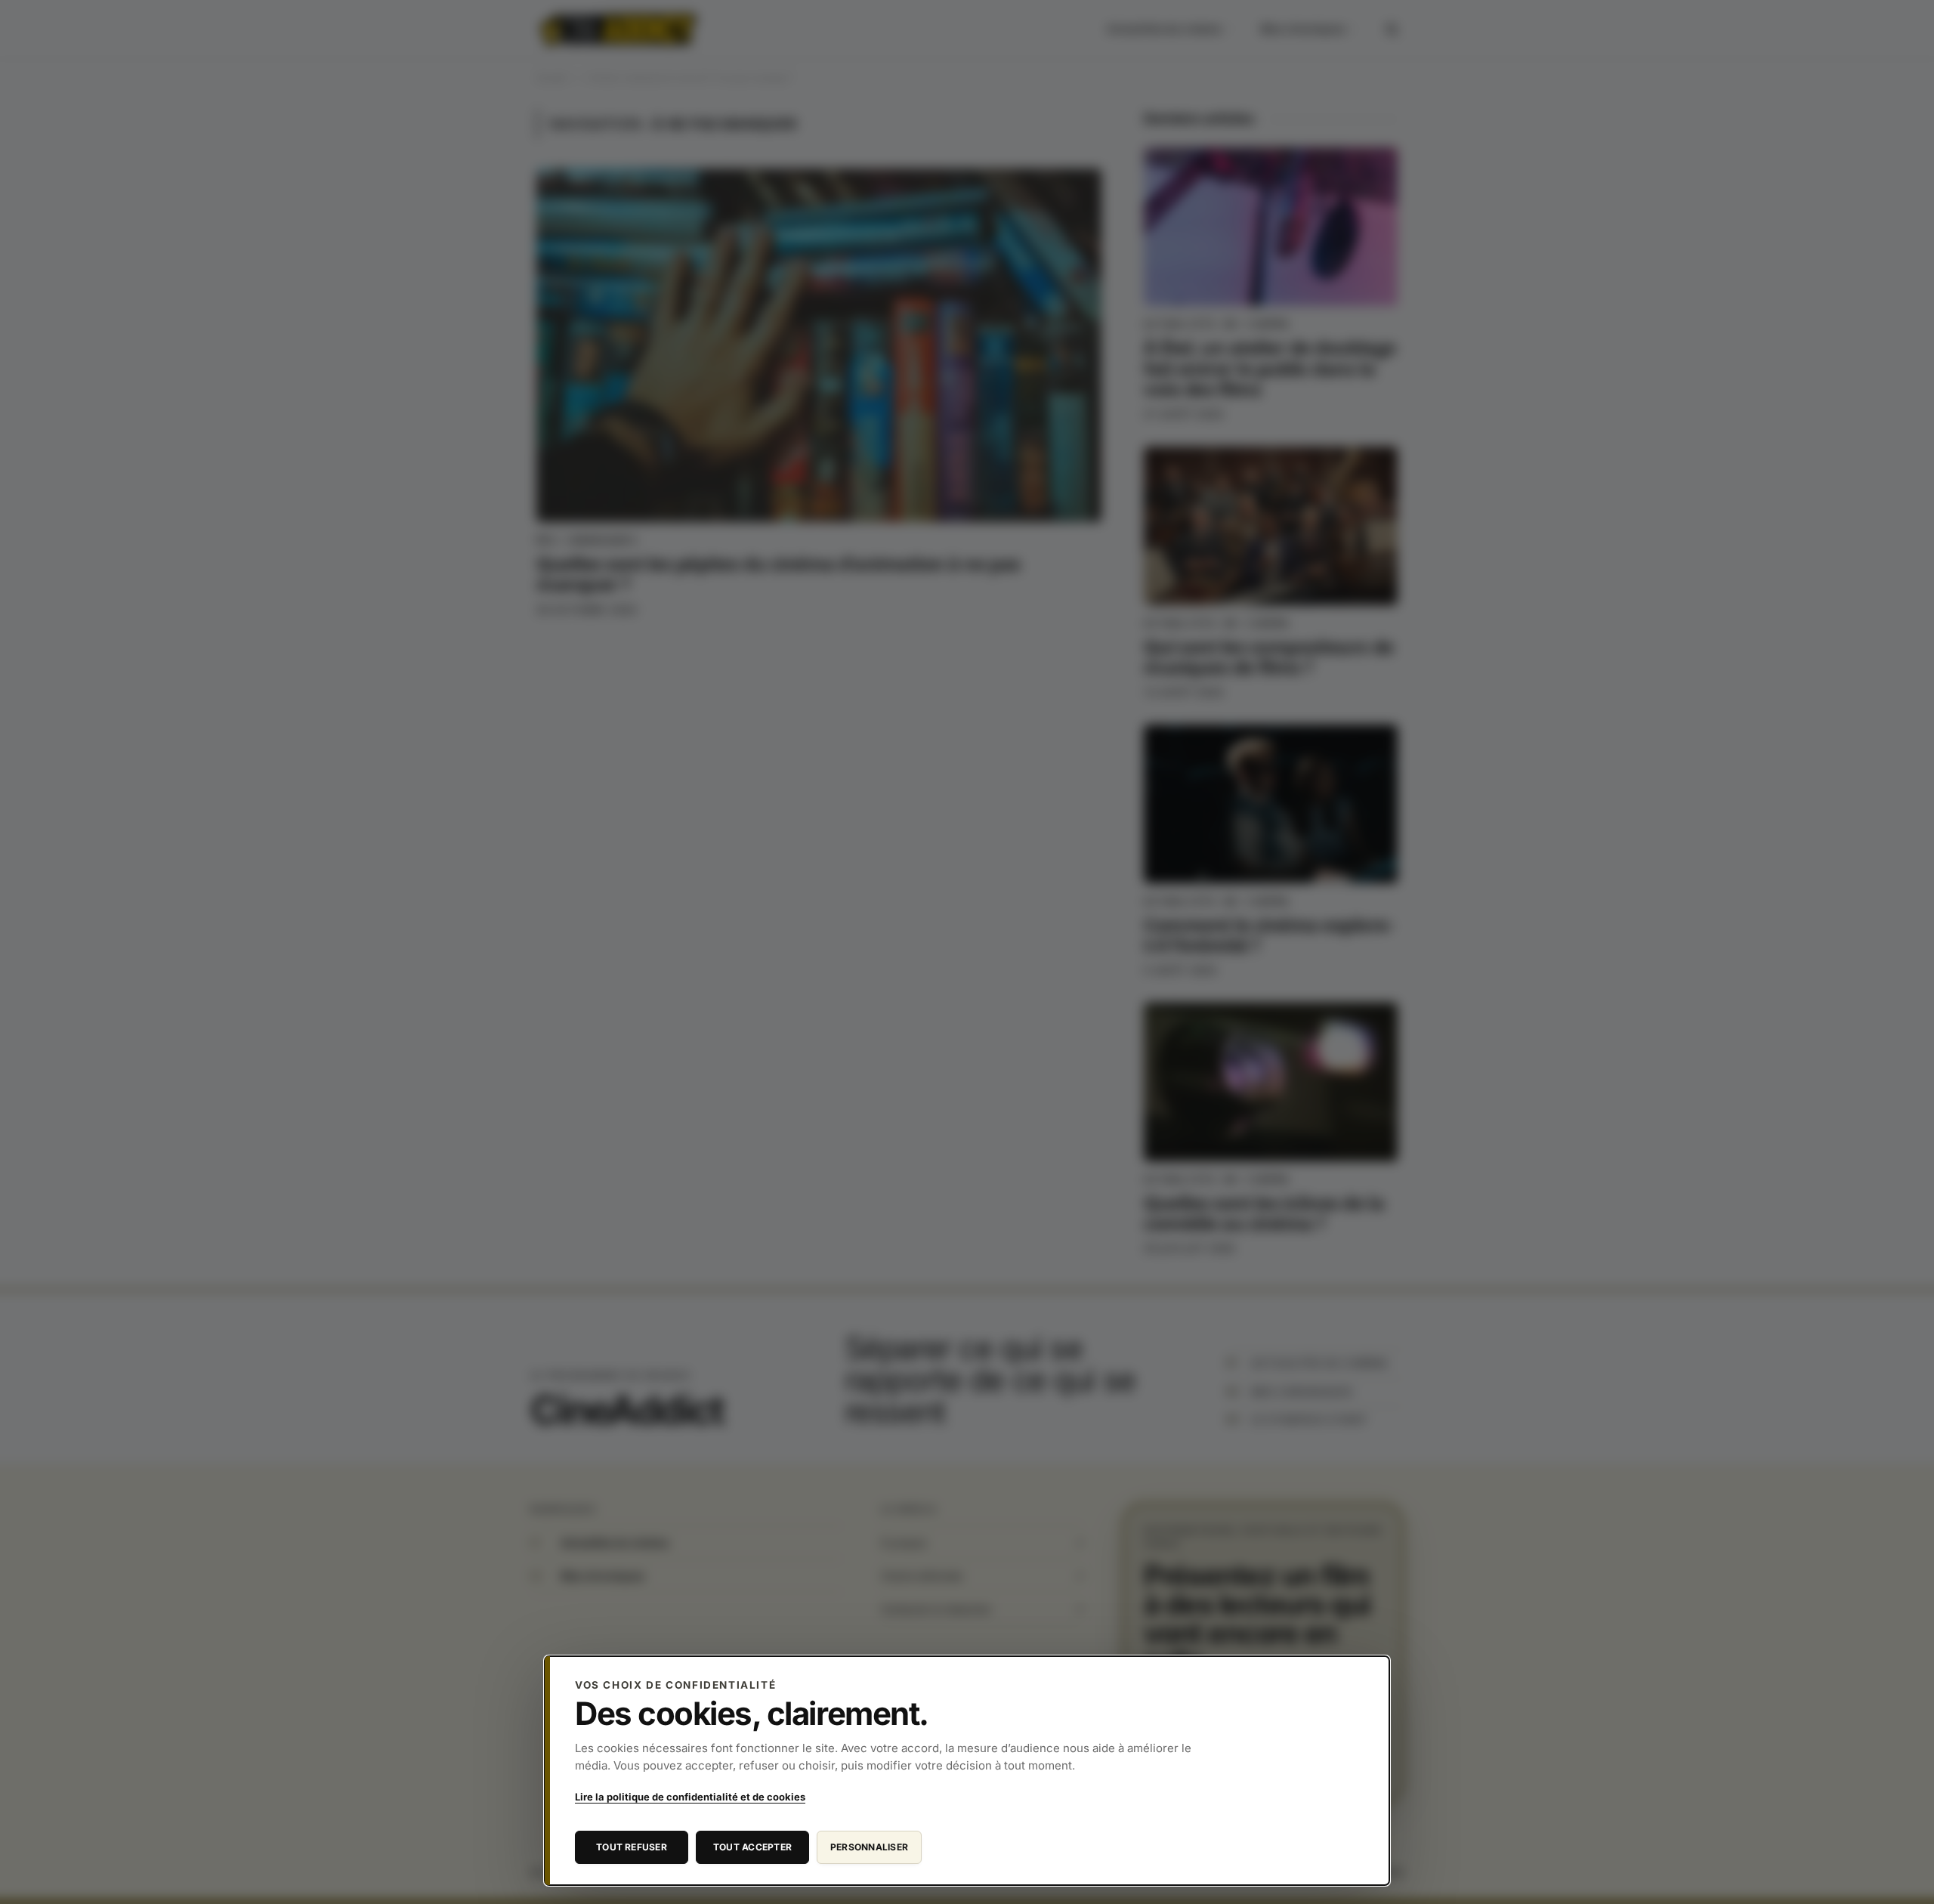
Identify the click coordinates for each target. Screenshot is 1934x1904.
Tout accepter (752, 1847)
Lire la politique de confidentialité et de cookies (690, 1797)
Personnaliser (869, 1847)
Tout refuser (632, 1847)
